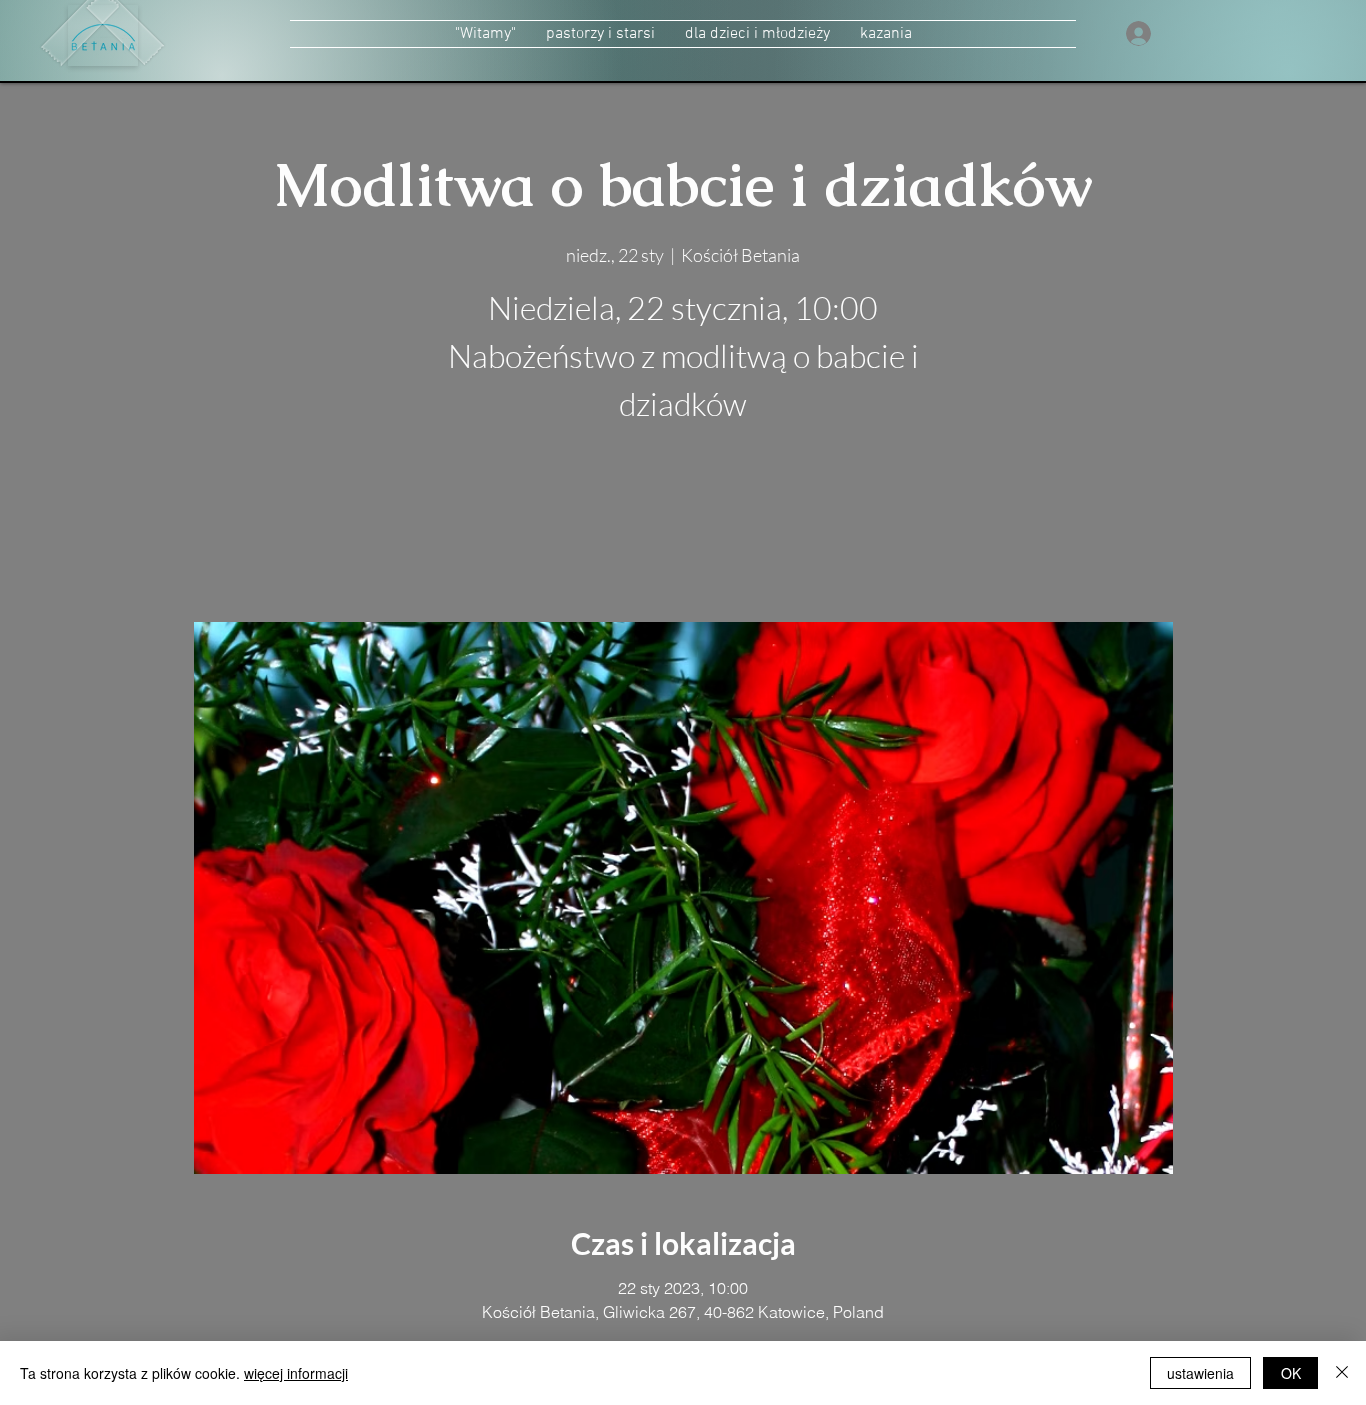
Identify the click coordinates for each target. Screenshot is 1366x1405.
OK (1291, 1373)
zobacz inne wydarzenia (683, 527)
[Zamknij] (1342, 1373)
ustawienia (1200, 1373)
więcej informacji (296, 1373)
